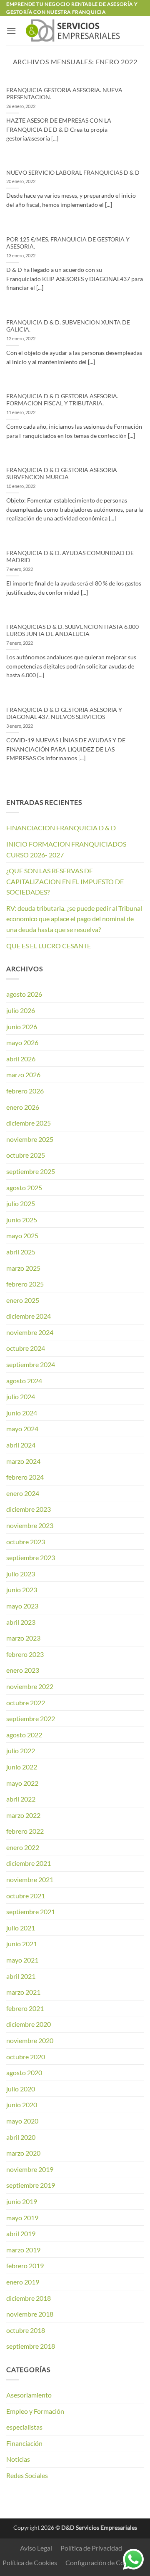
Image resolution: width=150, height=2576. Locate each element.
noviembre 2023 (30, 1525)
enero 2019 (23, 2282)
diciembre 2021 (29, 1863)
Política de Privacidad (91, 2548)
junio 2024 (22, 1413)
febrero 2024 (25, 1477)
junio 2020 (22, 2105)
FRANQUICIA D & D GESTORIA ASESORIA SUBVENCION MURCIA (62, 474)
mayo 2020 (22, 2121)
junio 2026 (22, 1027)
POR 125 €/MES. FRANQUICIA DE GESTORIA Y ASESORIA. (68, 243)
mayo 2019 (22, 2218)
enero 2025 (23, 1300)
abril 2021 (21, 1976)
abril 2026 (21, 1059)
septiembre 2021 (31, 1911)
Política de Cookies (30, 2562)
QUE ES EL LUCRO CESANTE (49, 946)
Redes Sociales (27, 2475)
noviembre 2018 (30, 2314)
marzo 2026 (23, 1074)
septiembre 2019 (31, 2185)
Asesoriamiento (29, 2395)
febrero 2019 (25, 2266)
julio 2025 (21, 1203)
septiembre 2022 (31, 1718)
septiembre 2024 (31, 1364)
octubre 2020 (26, 2057)
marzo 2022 (23, 1815)
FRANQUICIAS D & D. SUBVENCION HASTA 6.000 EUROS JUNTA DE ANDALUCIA (72, 631)
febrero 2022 (25, 1831)
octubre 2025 (26, 1155)
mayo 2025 (22, 1235)
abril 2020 (21, 2137)
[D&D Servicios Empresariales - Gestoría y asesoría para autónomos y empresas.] (75, 30)
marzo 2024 (23, 1461)
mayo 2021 (22, 1960)
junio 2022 (22, 1767)
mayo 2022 (22, 1783)
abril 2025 (21, 1252)
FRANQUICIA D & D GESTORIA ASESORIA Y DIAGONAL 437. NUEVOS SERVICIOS (64, 714)
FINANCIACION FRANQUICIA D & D (61, 828)
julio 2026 (21, 1010)
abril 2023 (21, 1622)
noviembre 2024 (30, 1332)
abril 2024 (21, 1445)
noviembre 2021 (30, 1879)
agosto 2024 (24, 1381)
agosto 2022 (24, 1735)
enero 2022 (23, 1847)
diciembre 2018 (29, 2298)
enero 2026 (23, 1107)
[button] (11, 31)
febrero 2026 (25, 1091)
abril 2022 (21, 1799)
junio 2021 (22, 1944)
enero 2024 (23, 1493)
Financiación (24, 2443)
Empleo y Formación (35, 2411)
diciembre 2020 (29, 2024)
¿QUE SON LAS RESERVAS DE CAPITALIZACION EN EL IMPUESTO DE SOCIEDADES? (65, 881)
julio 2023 (21, 1574)
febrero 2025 (25, 1284)
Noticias (18, 2459)
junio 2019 (22, 2201)
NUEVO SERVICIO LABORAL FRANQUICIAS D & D (73, 173)
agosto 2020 (24, 2072)
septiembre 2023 (31, 1557)
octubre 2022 (26, 1703)
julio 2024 (21, 1396)
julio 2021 (21, 1928)
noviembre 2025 (30, 1139)
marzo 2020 (23, 2153)
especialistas (24, 2427)
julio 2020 (21, 2089)
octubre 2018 (26, 2330)
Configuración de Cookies (102, 2562)
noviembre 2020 (30, 2040)
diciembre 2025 (29, 1123)
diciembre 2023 (29, 1509)
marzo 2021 (23, 1992)
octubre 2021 (26, 1896)
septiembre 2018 (31, 2346)
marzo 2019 (23, 2250)
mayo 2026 (22, 1042)
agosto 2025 (24, 1187)
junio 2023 (22, 1590)
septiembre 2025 (31, 1171)
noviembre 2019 (30, 2169)
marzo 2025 (23, 1268)
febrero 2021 (25, 2008)
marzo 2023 (23, 1638)
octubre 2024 (26, 1348)
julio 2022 (21, 1750)
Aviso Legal (36, 2548)
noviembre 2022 (30, 1686)
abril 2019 (21, 2233)
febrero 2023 (25, 1654)
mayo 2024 (22, 1429)
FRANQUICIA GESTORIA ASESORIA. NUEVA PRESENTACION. (64, 94)
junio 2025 (22, 1220)
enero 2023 (23, 1670)
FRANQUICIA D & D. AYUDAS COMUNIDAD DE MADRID (70, 557)
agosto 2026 (24, 994)
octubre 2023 (26, 1542)
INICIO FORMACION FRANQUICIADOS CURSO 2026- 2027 (66, 849)
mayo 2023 (22, 1606)
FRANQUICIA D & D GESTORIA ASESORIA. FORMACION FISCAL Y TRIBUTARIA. (62, 400)
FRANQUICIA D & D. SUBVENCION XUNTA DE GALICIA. (68, 326)
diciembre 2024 (29, 1316)
